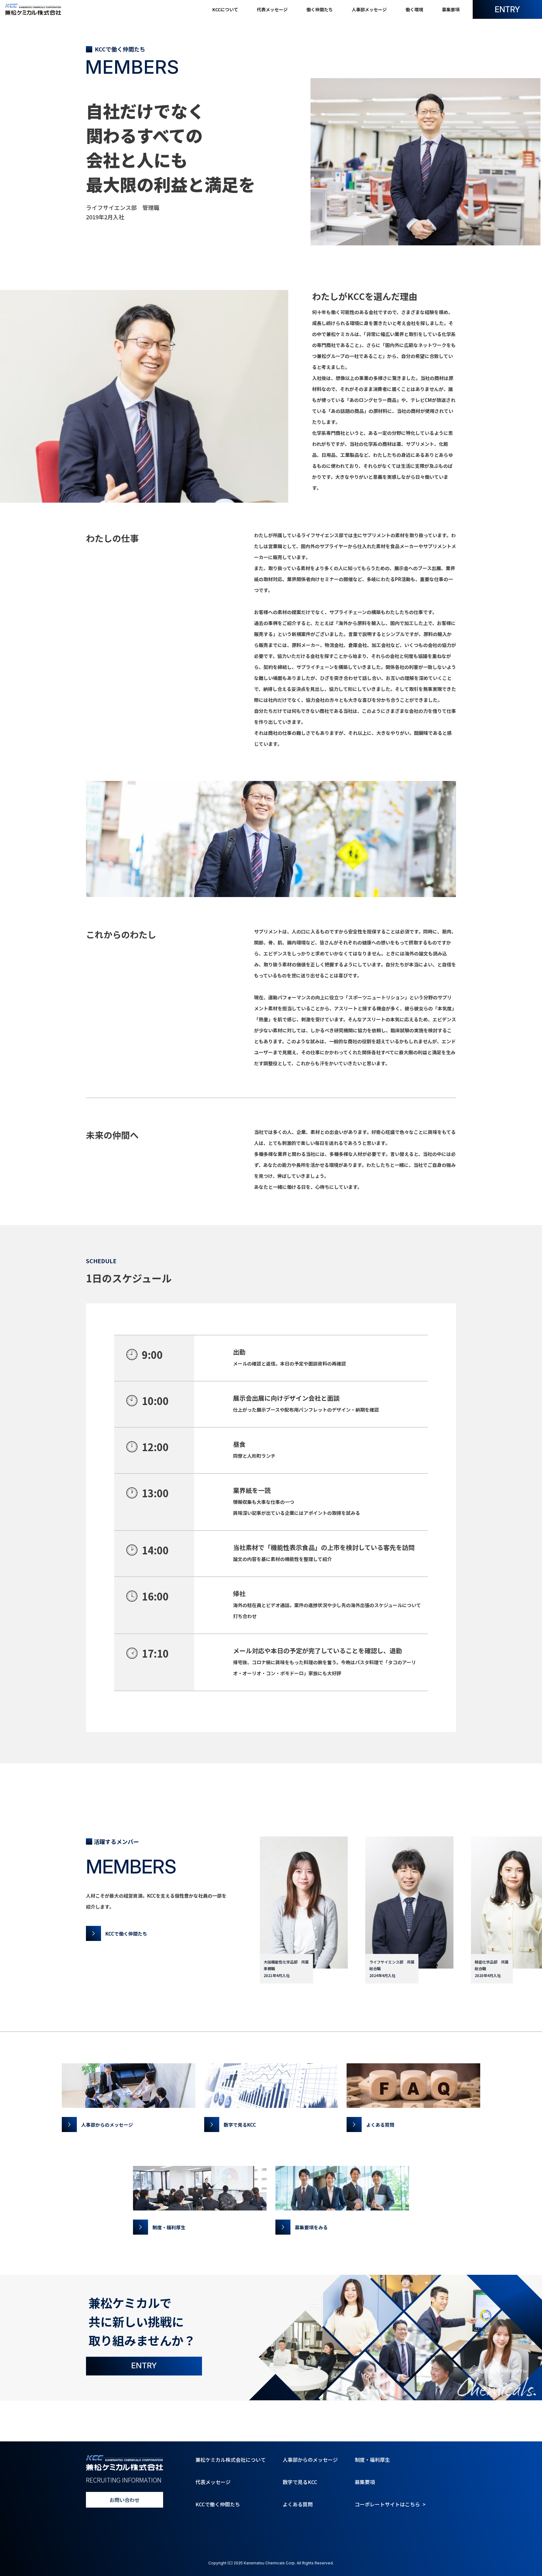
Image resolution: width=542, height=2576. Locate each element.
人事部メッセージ (369, 9)
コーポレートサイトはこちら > (390, 2504)
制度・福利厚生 (372, 2460)
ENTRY (144, 2365)
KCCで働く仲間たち (218, 2504)
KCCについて (225, 9)
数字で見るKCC (300, 2482)
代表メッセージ (272, 9)
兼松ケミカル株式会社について (231, 2460)
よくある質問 (298, 2504)
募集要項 (451, 9)
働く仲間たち (320, 9)
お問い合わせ (125, 2500)
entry (507, 9)
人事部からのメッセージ (310, 2460)
